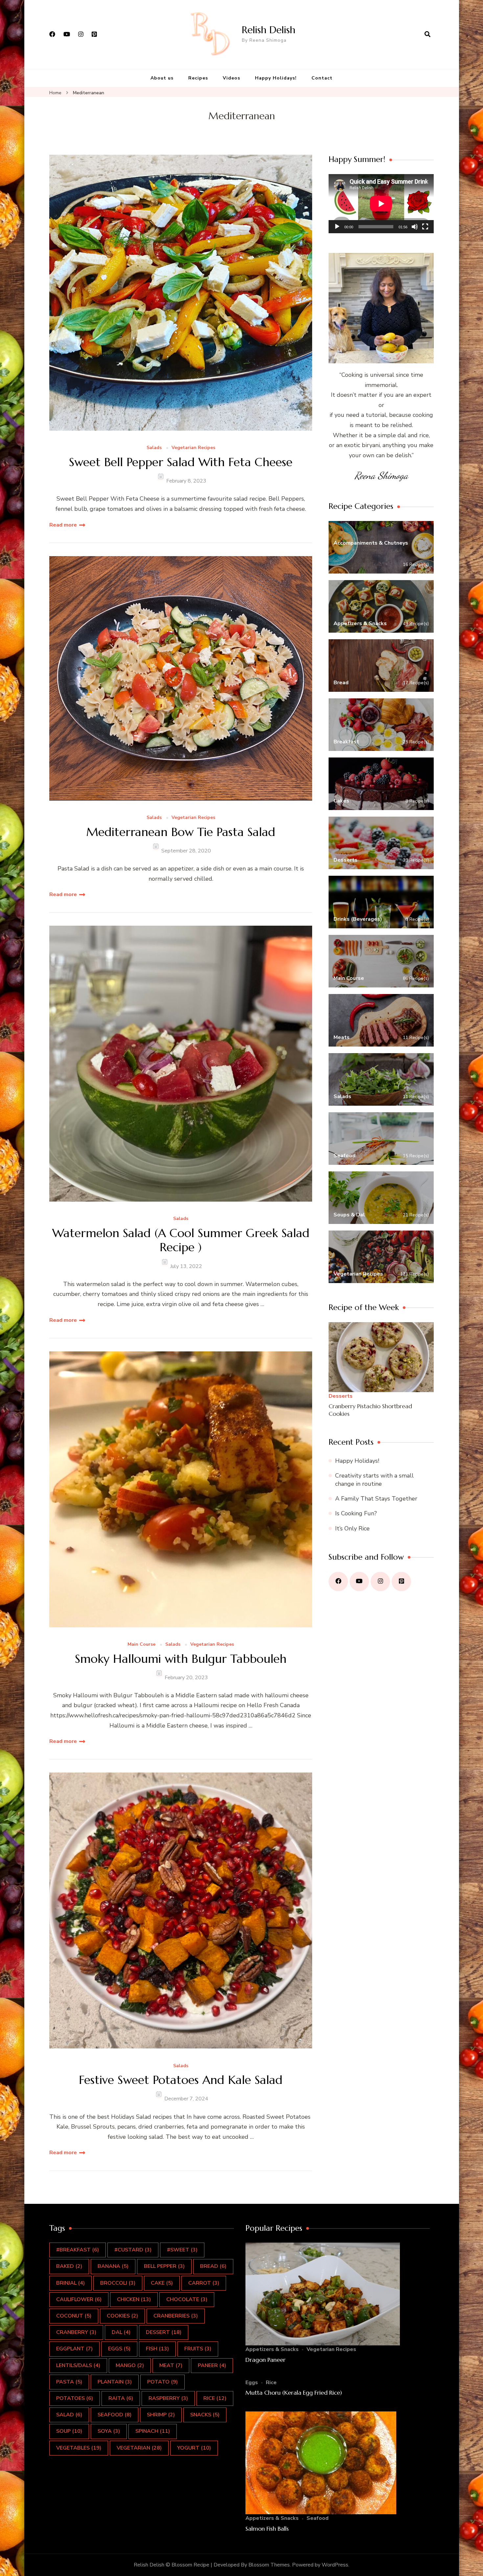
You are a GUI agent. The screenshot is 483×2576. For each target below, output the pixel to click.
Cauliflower (79, 2299)
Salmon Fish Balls (267, 2529)
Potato (162, 2382)
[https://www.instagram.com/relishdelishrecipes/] (380, 1582)
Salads (154, 448)
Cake (162, 2283)
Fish (157, 2349)
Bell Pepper (164, 2266)
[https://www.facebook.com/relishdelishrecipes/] (338, 1582)
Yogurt (194, 2448)
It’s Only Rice (352, 1528)
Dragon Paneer (265, 2360)
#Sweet (182, 2250)
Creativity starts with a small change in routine (374, 1480)
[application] (381, 204)
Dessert (164, 2332)
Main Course (141, 1645)
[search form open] (427, 34)
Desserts (341, 1396)
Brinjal (70, 2283)
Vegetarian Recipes (193, 448)
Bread (213, 2266)
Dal (121, 2332)
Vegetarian (139, 2448)
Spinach (153, 2431)
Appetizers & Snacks (272, 2349)
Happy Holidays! (276, 78)
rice (215, 2398)
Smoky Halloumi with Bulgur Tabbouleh (181, 1659)
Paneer (212, 2365)
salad (69, 2415)
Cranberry (76, 2332)
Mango (130, 2365)
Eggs (119, 2349)
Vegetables (79, 2448)
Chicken (134, 2299)
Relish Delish (269, 30)
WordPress (335, 2565)
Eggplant (74, 2349)
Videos (231, 78)
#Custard (133, 2250)
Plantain (115, 2382)
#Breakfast (78, 2250)
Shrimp (161, 2415)
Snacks (205, 2415)
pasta (69, 2382)
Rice (271, 2383)
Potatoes (75, 2398)
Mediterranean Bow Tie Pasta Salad (181, 832)
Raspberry (168, 2398)
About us (162, 78)
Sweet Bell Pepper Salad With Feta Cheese (181, 462)
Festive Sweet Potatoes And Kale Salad (181, 2080)
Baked (69, 2266)
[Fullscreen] (425, 227)
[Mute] (415, 227)
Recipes (198, 78)
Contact (322, 78)
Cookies (122, 2316)
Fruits (198, 2349)
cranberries (176, 2316)
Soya (109, 2431)
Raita (121, 2398)
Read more (63, 525)
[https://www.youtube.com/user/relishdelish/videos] (359, 1582)
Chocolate (187, 2299)
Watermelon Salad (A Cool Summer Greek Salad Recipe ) (181, 1240)
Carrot (204, 2283)
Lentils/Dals (78, 2365)
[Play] (337, 227)
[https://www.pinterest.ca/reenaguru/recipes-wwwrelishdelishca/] (401, 1582)
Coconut (74, 2316)
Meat (171, 2365)
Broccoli (118, 2283)
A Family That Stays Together (376, 1499)
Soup (69, 2431)
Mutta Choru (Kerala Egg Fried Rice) (294, 2393)
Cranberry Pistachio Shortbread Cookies (370, 1410)
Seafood (115, 2415)
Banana (113, 2266)
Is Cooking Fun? (356, 1513)
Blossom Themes (269, 2565)
